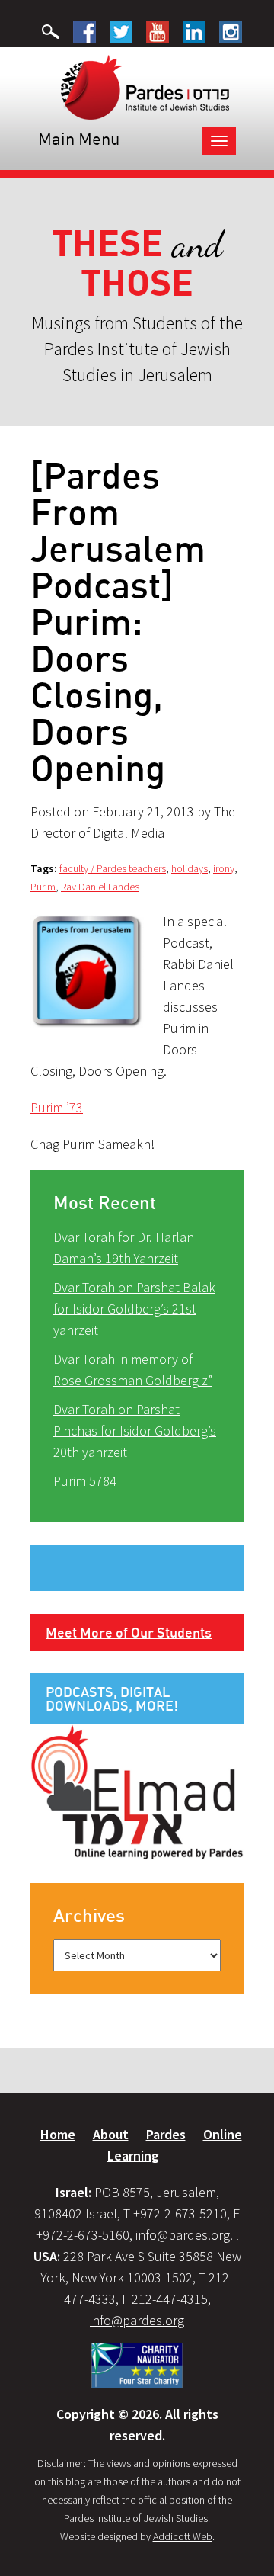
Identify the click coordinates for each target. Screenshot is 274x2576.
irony (224, 868)
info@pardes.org (137, 2320)
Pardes (166, 2134)
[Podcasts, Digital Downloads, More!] (137, 1791)
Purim (43, 887)
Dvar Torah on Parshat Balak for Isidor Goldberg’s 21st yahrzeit (134, 1309)
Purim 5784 (85, 1481)
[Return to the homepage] (145, 86)
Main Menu (79, 138)
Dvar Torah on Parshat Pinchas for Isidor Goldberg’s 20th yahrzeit (135, 1431)
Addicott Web (183, 2536)
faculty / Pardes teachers (113, 868)
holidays (190, 868)
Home (58, 2134)
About (111, 2134)
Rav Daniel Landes (100, 887)
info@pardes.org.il (187, 2235)
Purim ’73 (57, 1107)
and (137, 263)
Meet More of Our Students (129, 1632)
